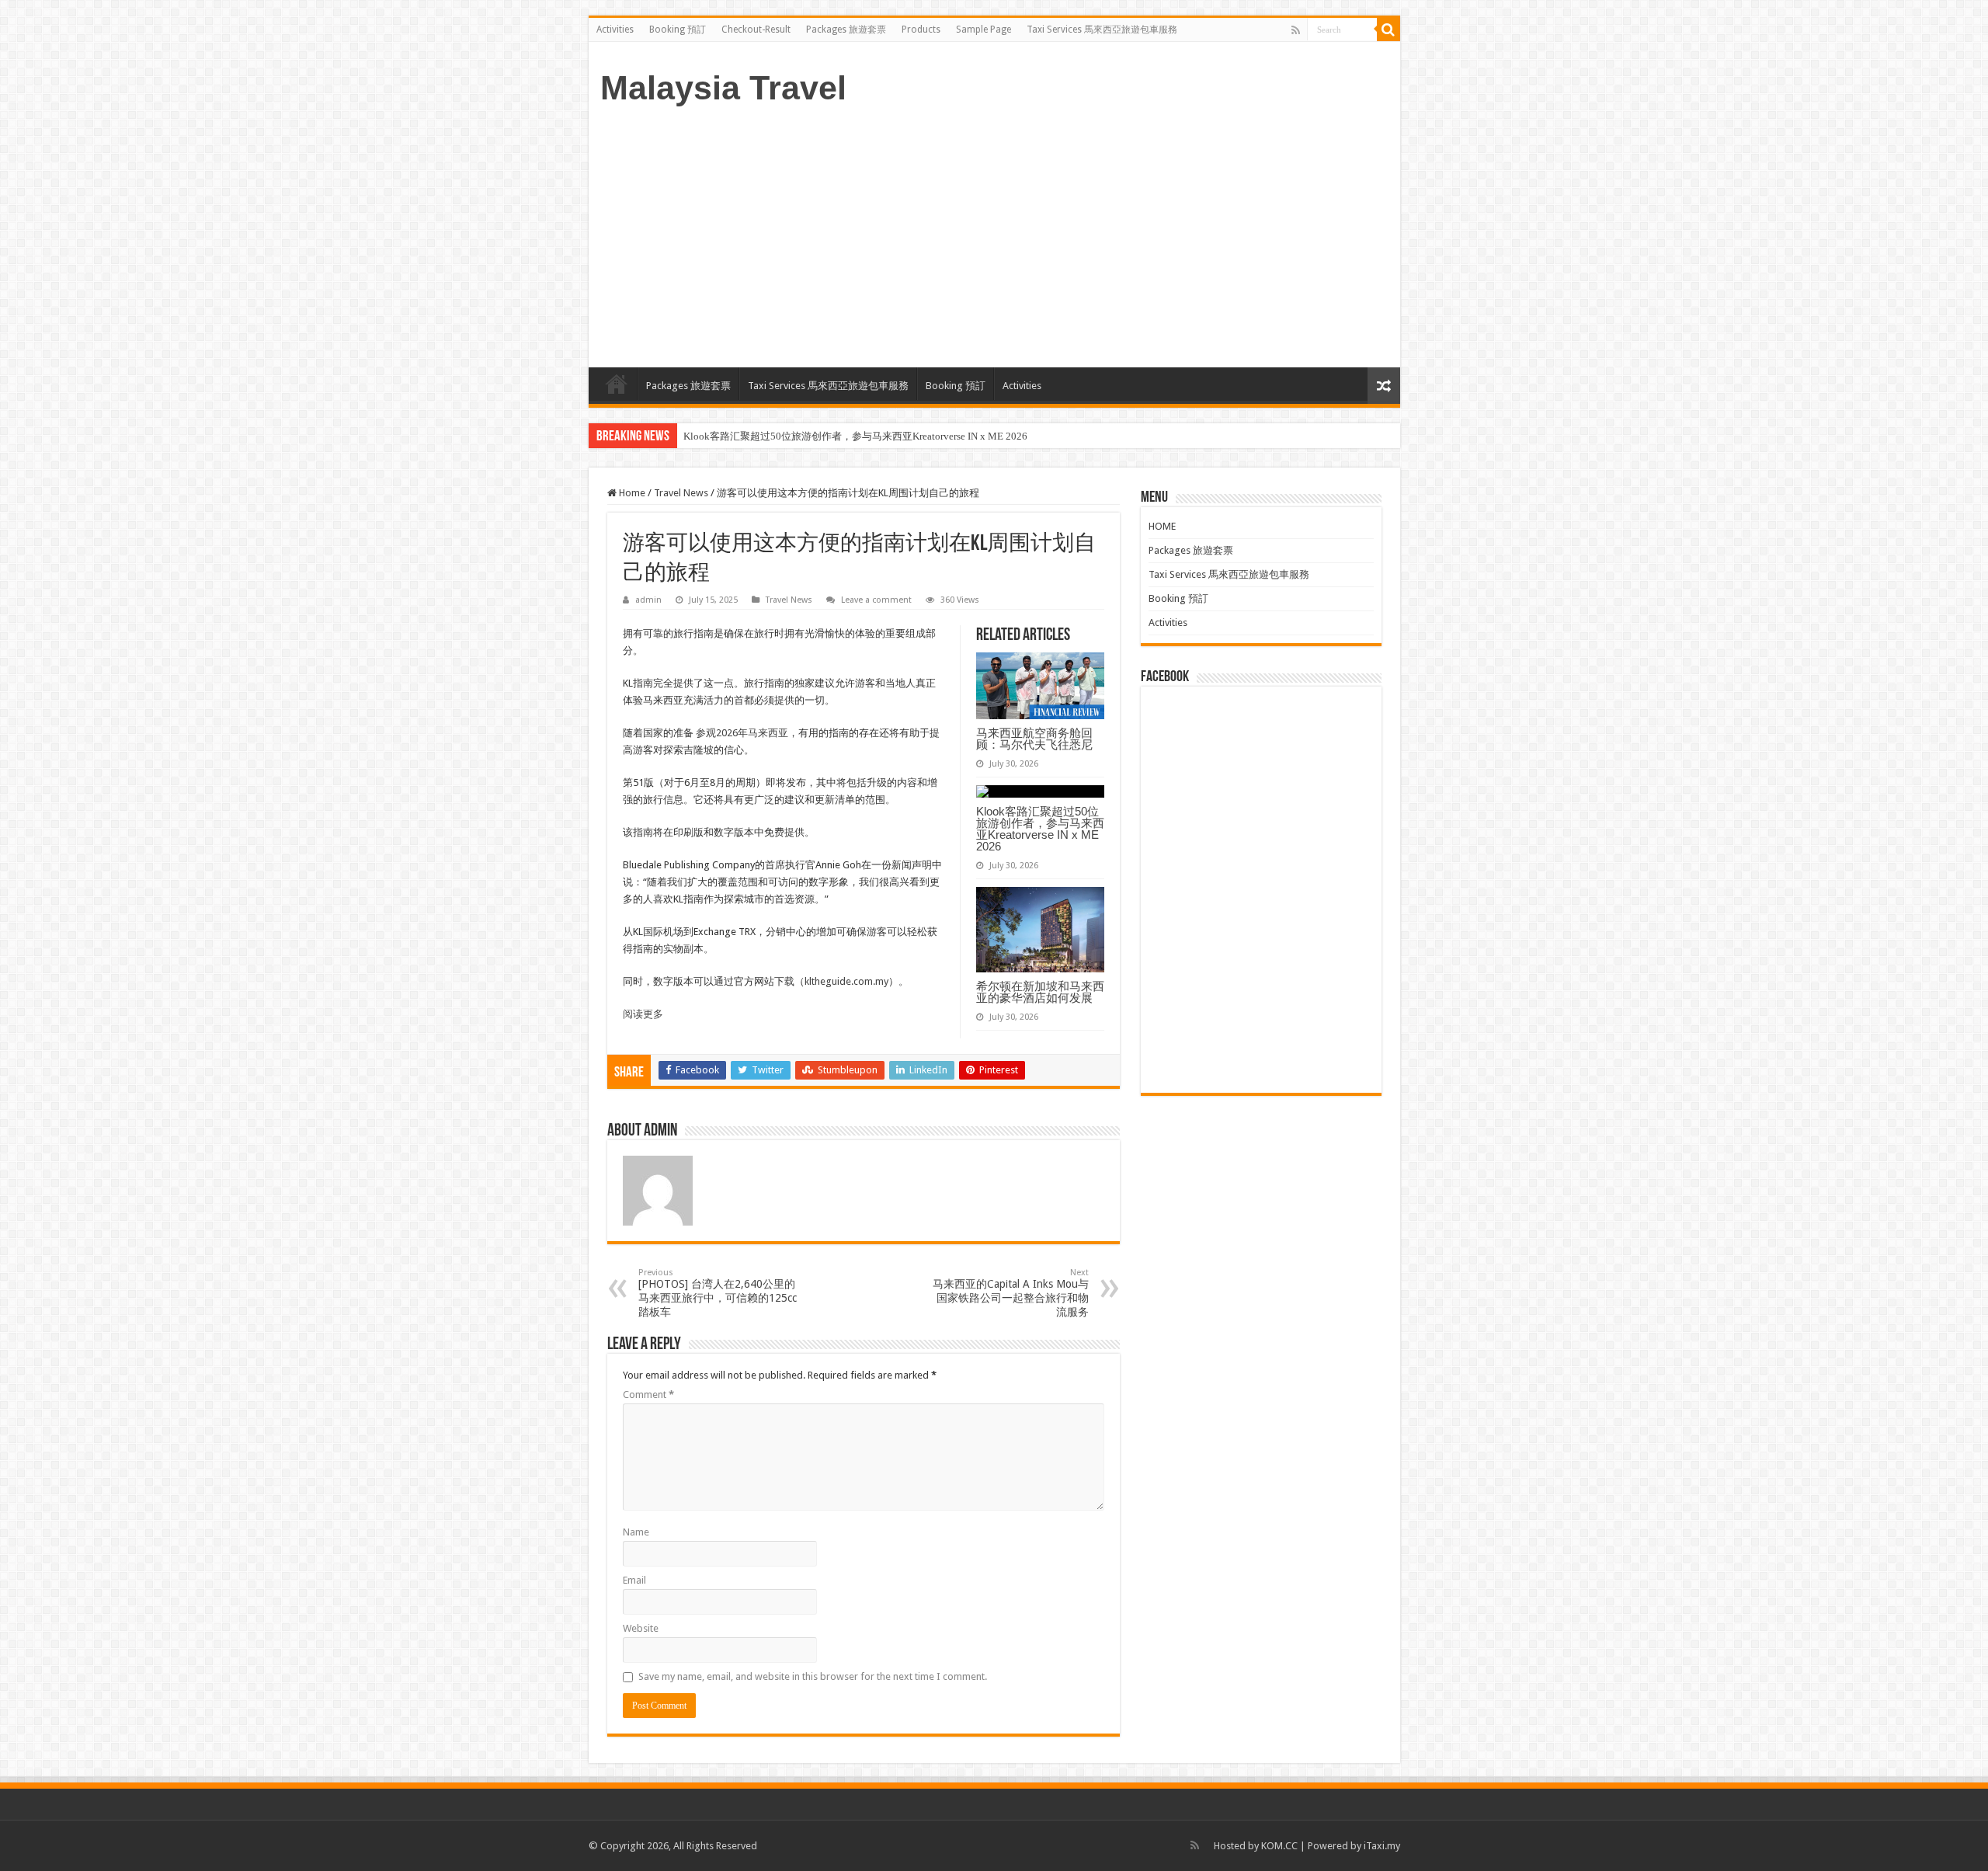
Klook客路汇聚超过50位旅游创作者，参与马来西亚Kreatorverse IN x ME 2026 (855, 436)
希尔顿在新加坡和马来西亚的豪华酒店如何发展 (1040, 992)
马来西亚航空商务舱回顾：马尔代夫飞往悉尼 (1034, 739)
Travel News (681, 493)
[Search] (1388, 30)
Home (631, 493)
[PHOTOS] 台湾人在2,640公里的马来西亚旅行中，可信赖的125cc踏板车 (718, 1293)
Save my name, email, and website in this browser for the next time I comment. (813, 1676)
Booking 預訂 (678, 30)
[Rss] (1296, 30)
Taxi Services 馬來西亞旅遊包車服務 (1102, 30)
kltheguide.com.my (846, 981)
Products (921, 30)
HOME (617, 384)
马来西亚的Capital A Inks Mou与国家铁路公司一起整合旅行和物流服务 (1011, 1293)
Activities (615, 30)
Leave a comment (876, 600)
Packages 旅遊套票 (846, 30)
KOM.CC (1279, 1846)
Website (641, 1628)
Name (636, 1532)
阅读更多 (643, 1014)
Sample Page (984, 30)
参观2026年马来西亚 (742, 733)
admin (648, 600)
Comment (648, 1395)
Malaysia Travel (723, 88)
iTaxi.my (1382, 1846)
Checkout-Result (756, 30)
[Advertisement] (994, 235)
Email (634, 1580)
